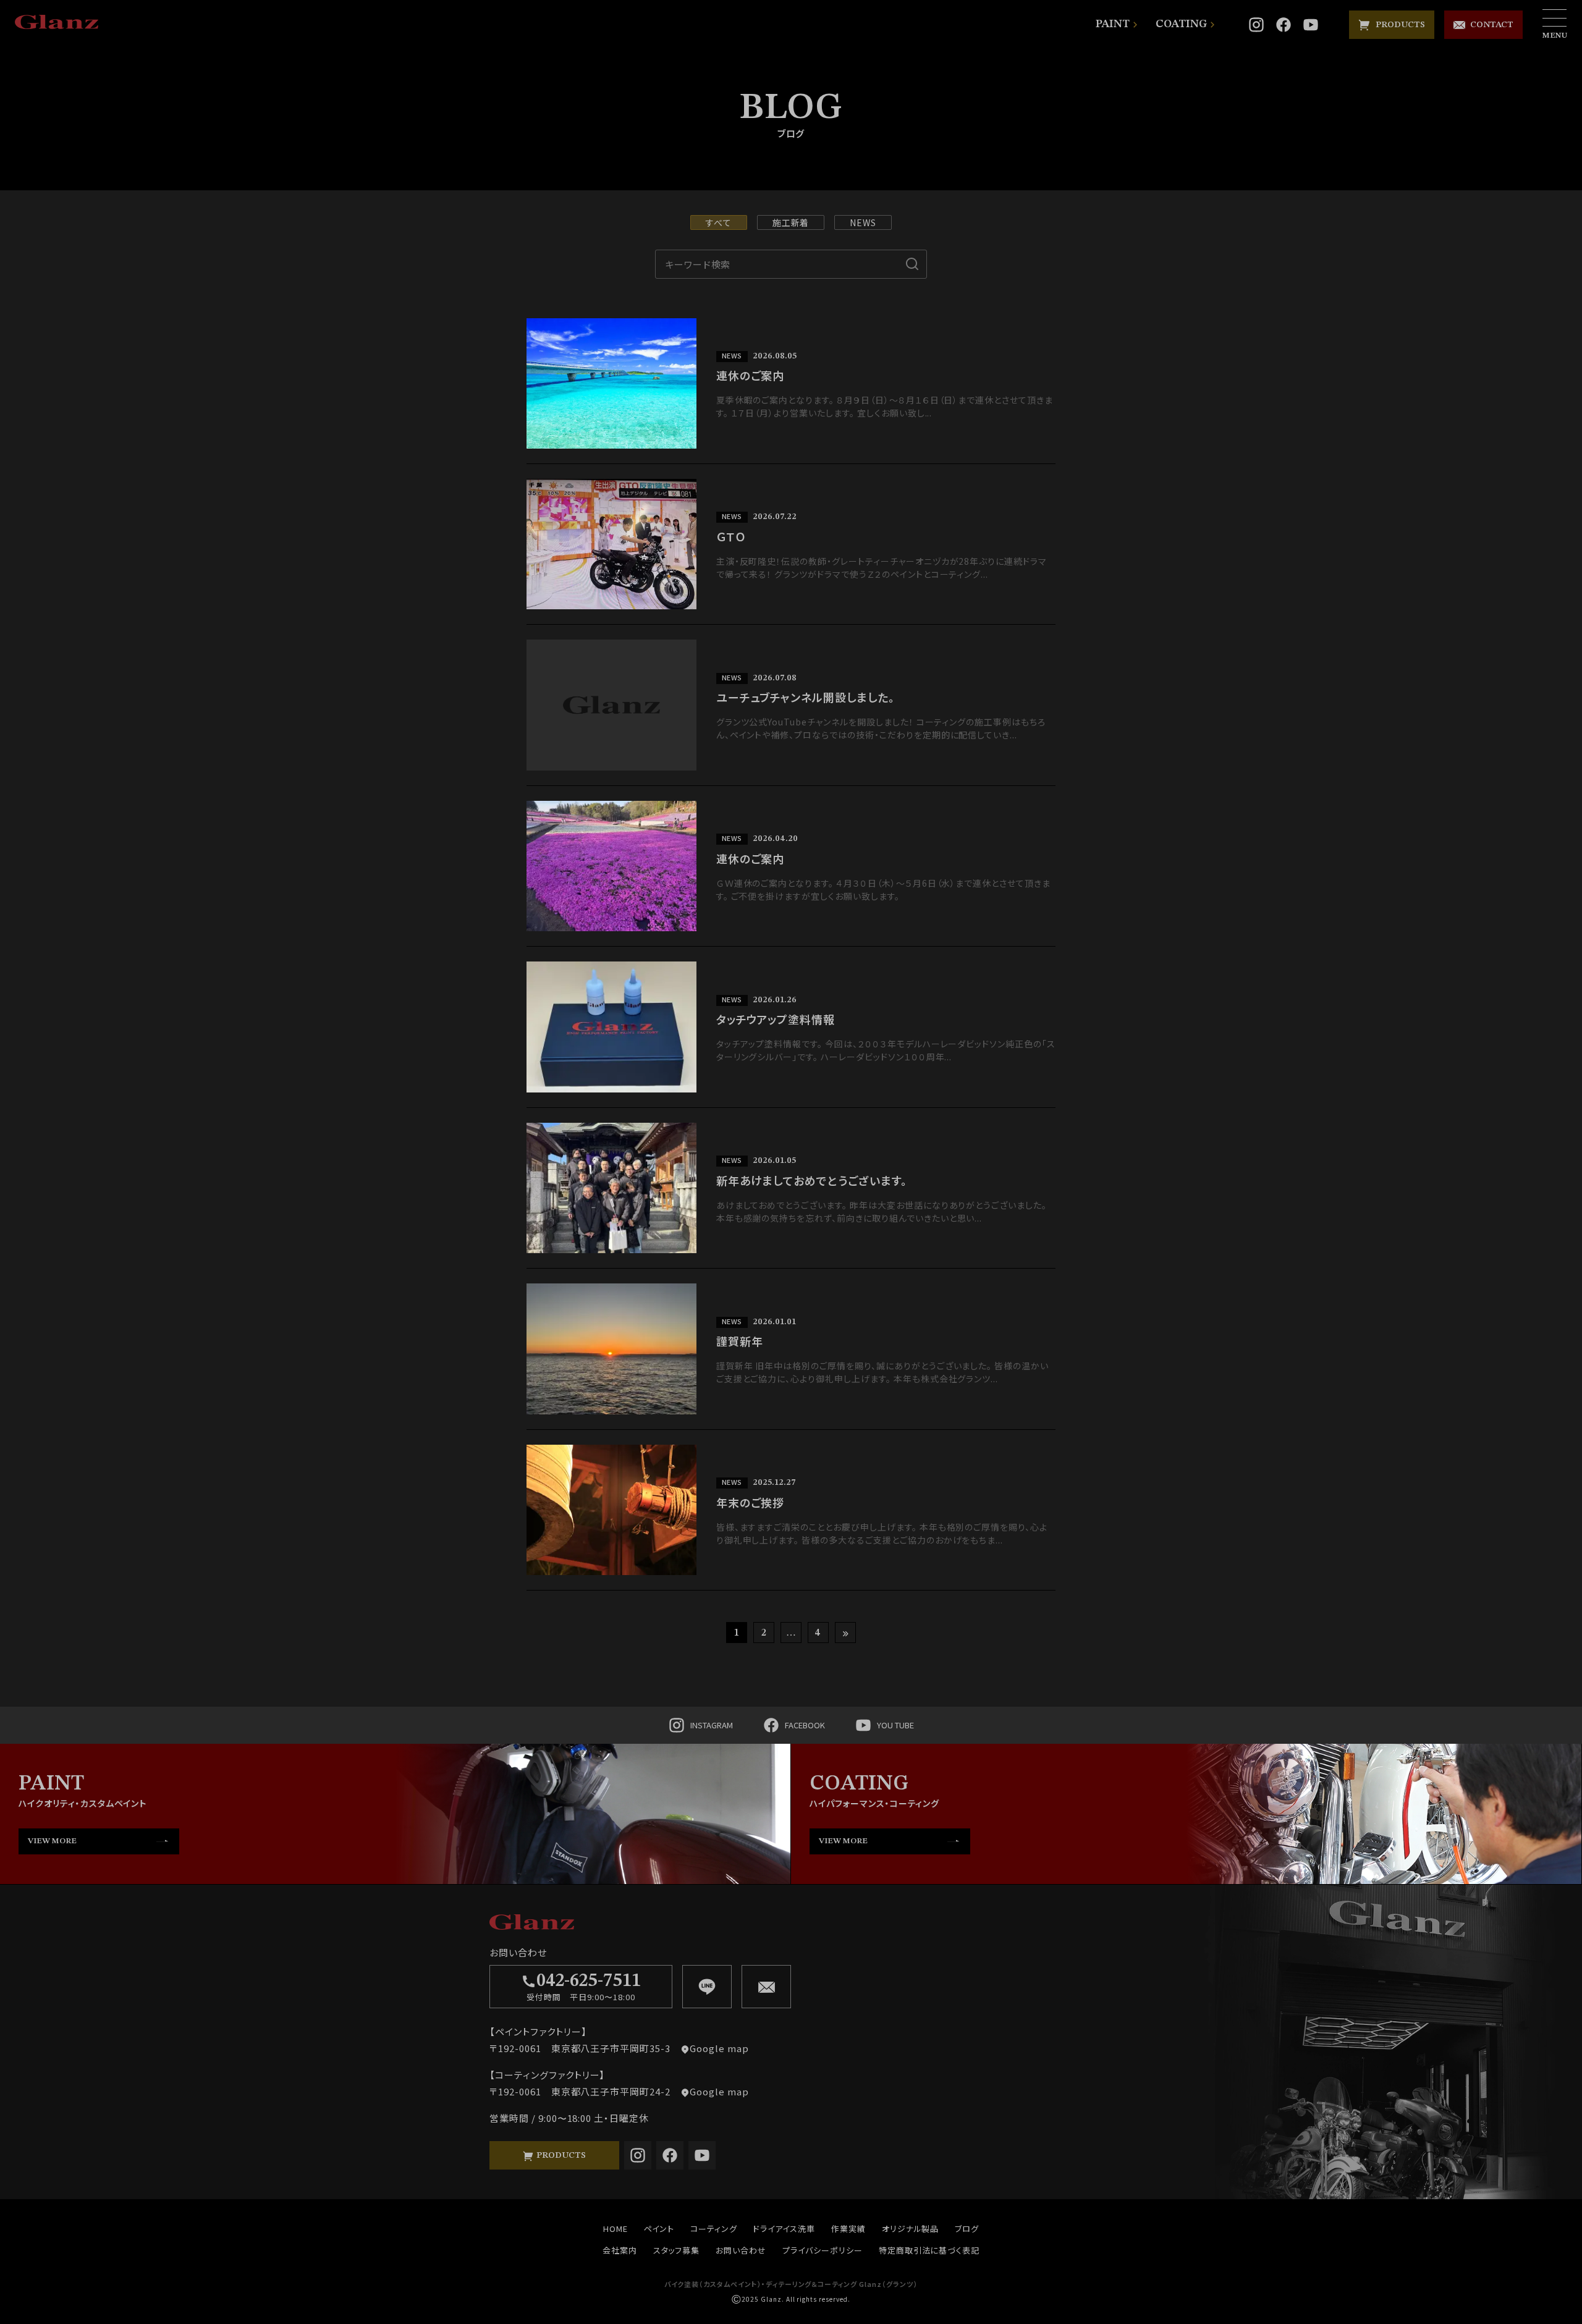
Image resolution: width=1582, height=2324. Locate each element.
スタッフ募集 (677, 2250)
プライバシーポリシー (823, 2250)
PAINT (1113, 24)
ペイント (659, 2229)
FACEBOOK (805, 1725)
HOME (615, 2229)
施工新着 (791, 222)
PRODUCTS (1398, 25)
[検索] (912, 264)
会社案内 (620, 2250)
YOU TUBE (895, 1725)
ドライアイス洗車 (784, 2229)
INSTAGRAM (712, 1725)
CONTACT (1489, 25)
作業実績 (848, 2229)
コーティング (714, 2229)
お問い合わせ (741, 2250)
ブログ (967, 2229)
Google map (719, 2048)
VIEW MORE (52, 1841)
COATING (1181, 24)
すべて (719, 222)
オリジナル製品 (911, 2229)
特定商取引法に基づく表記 (929, 2250)
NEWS (863, 222)
